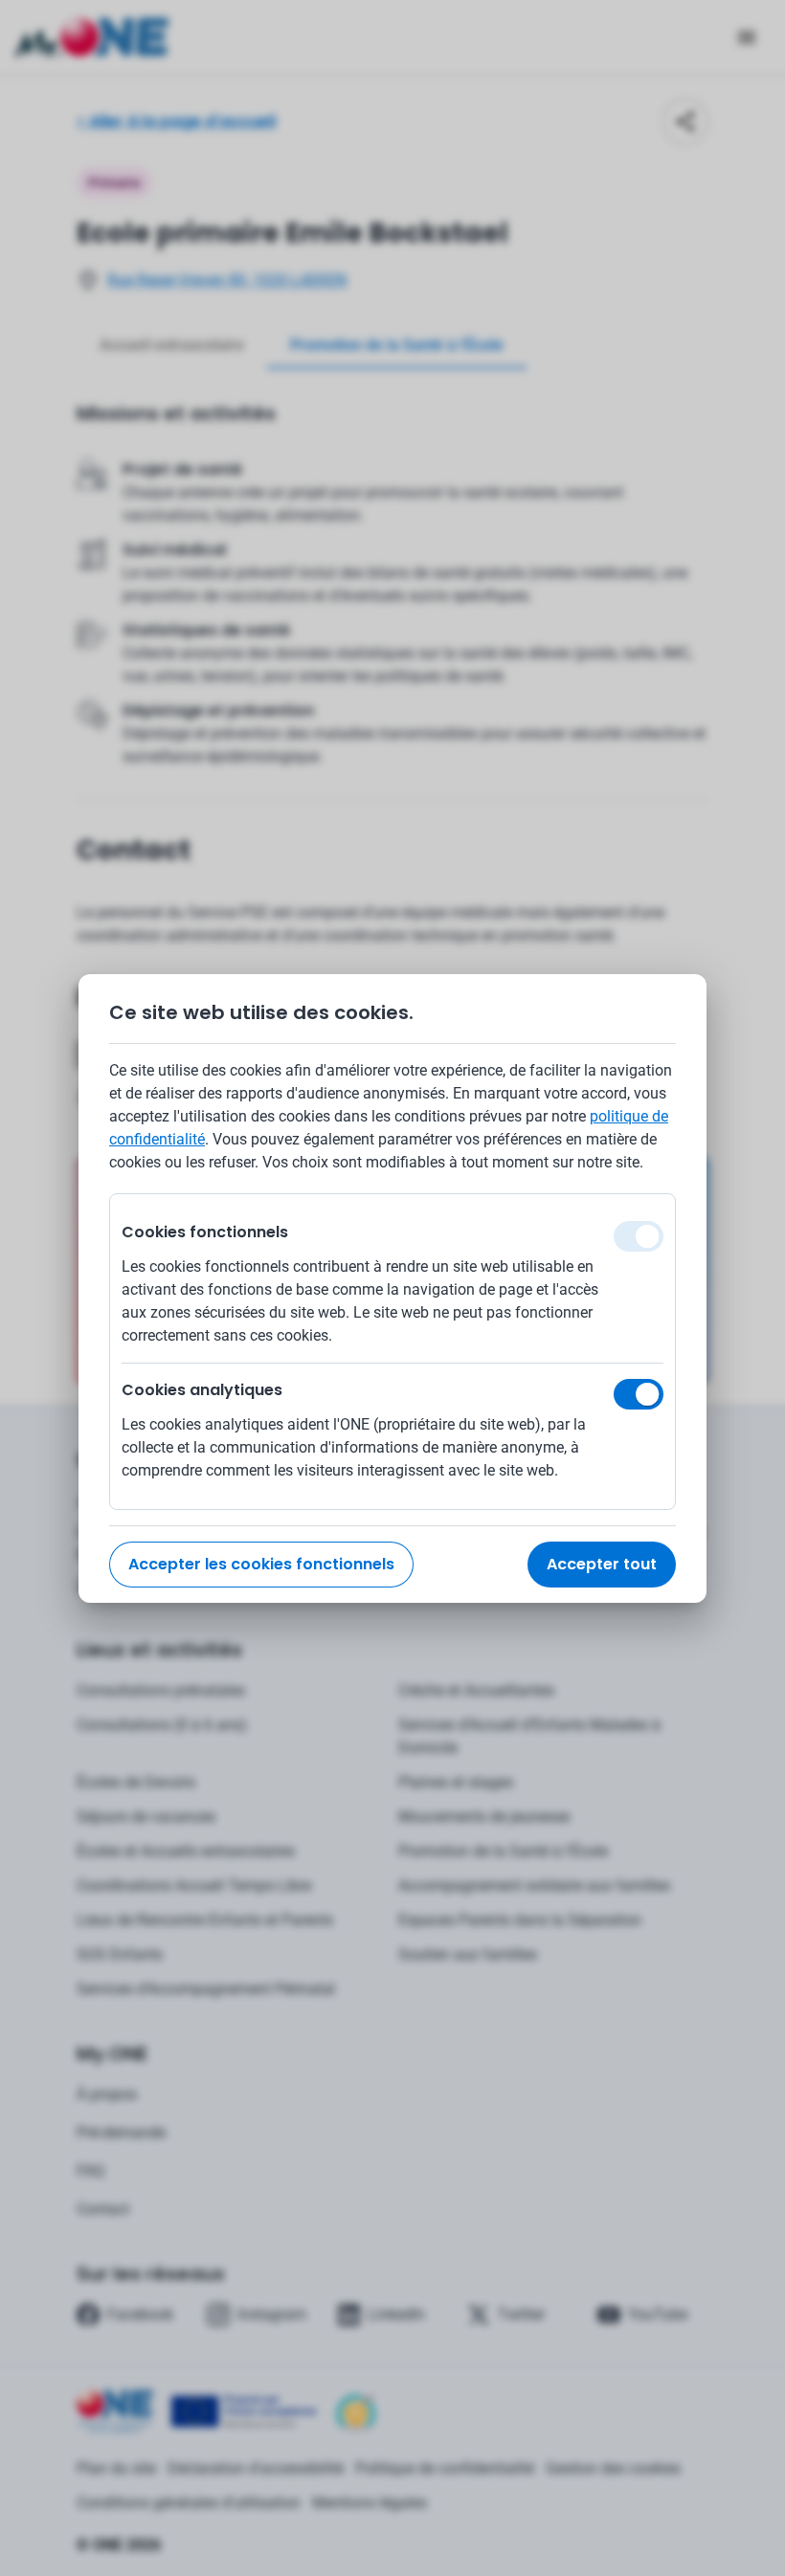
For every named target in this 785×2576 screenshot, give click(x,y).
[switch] (639, 1394)
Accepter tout (602, 1564)
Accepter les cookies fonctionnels (261, 1564)
